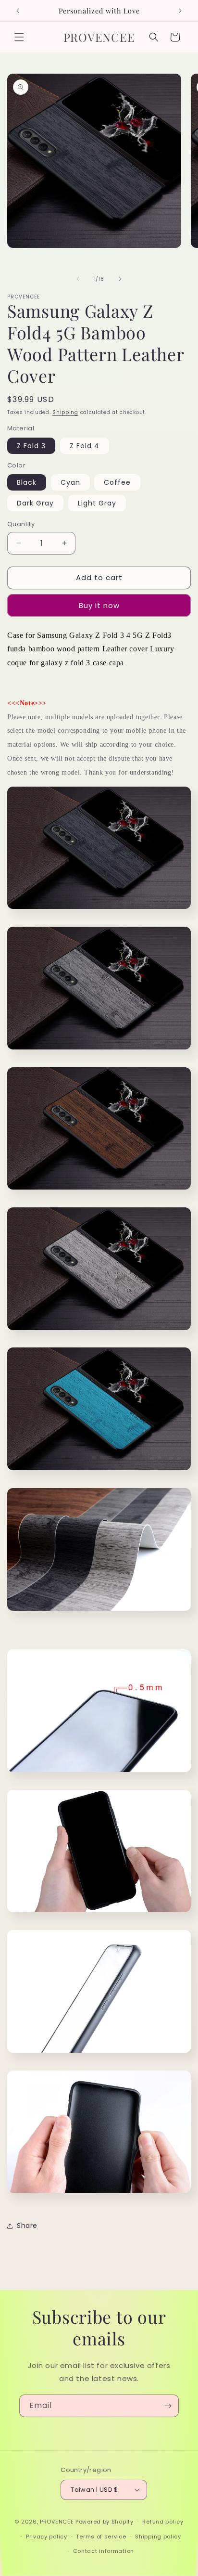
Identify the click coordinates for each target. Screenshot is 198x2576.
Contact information (104, 2551)
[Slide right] (120, 279)
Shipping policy (158, 2537)
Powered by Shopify (105, 2522)
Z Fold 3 (31, 446)
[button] (19, 37)
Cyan (70, 482)
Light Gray (97, 503)
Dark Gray (35, 503)
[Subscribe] (168, 2406)
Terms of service (101, 2537)
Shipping (65, 412)
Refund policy (163, 2522)
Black (27, 482)
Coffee (117, 482)
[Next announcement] (180, 11)
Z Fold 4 (85, 446)
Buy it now (99, 605)
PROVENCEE (57, 2522)
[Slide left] (78, 279)
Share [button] (27, 2226)
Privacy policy (47, 2537)
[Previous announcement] (18, 11)
